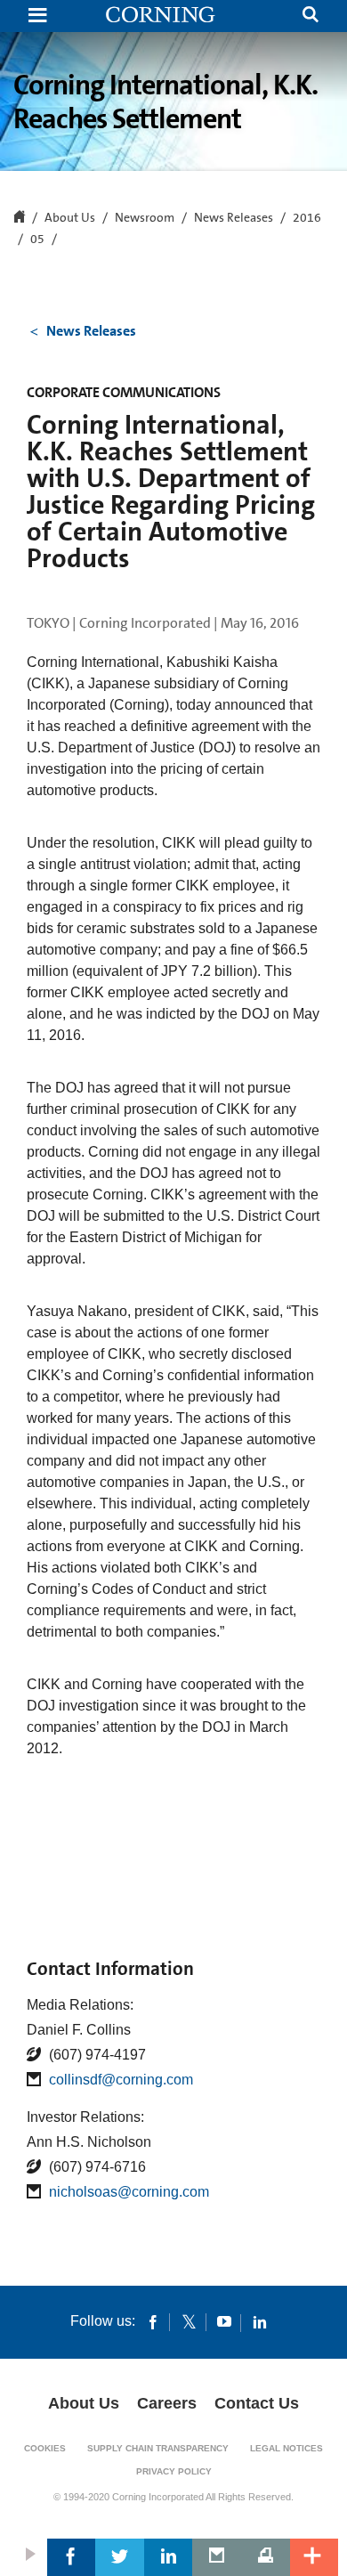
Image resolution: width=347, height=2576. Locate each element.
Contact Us (257, 2403)
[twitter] (189, 2321)
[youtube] (224, 2321)
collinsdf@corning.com (121, 2080)
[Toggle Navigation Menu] (37, 16)
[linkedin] (260, 2321)
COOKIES (45, 2448)
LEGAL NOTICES (286, 2448)
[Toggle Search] (311, 16)
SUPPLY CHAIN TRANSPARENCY (158, 2448)
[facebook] (153, 2321)
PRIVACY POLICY (174, 2471)
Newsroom (145, 218)
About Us (84, 2403)
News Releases (234, 218)
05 (37, 240)
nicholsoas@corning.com (129, 2192)
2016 (307, 218)
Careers (167, 2403)
